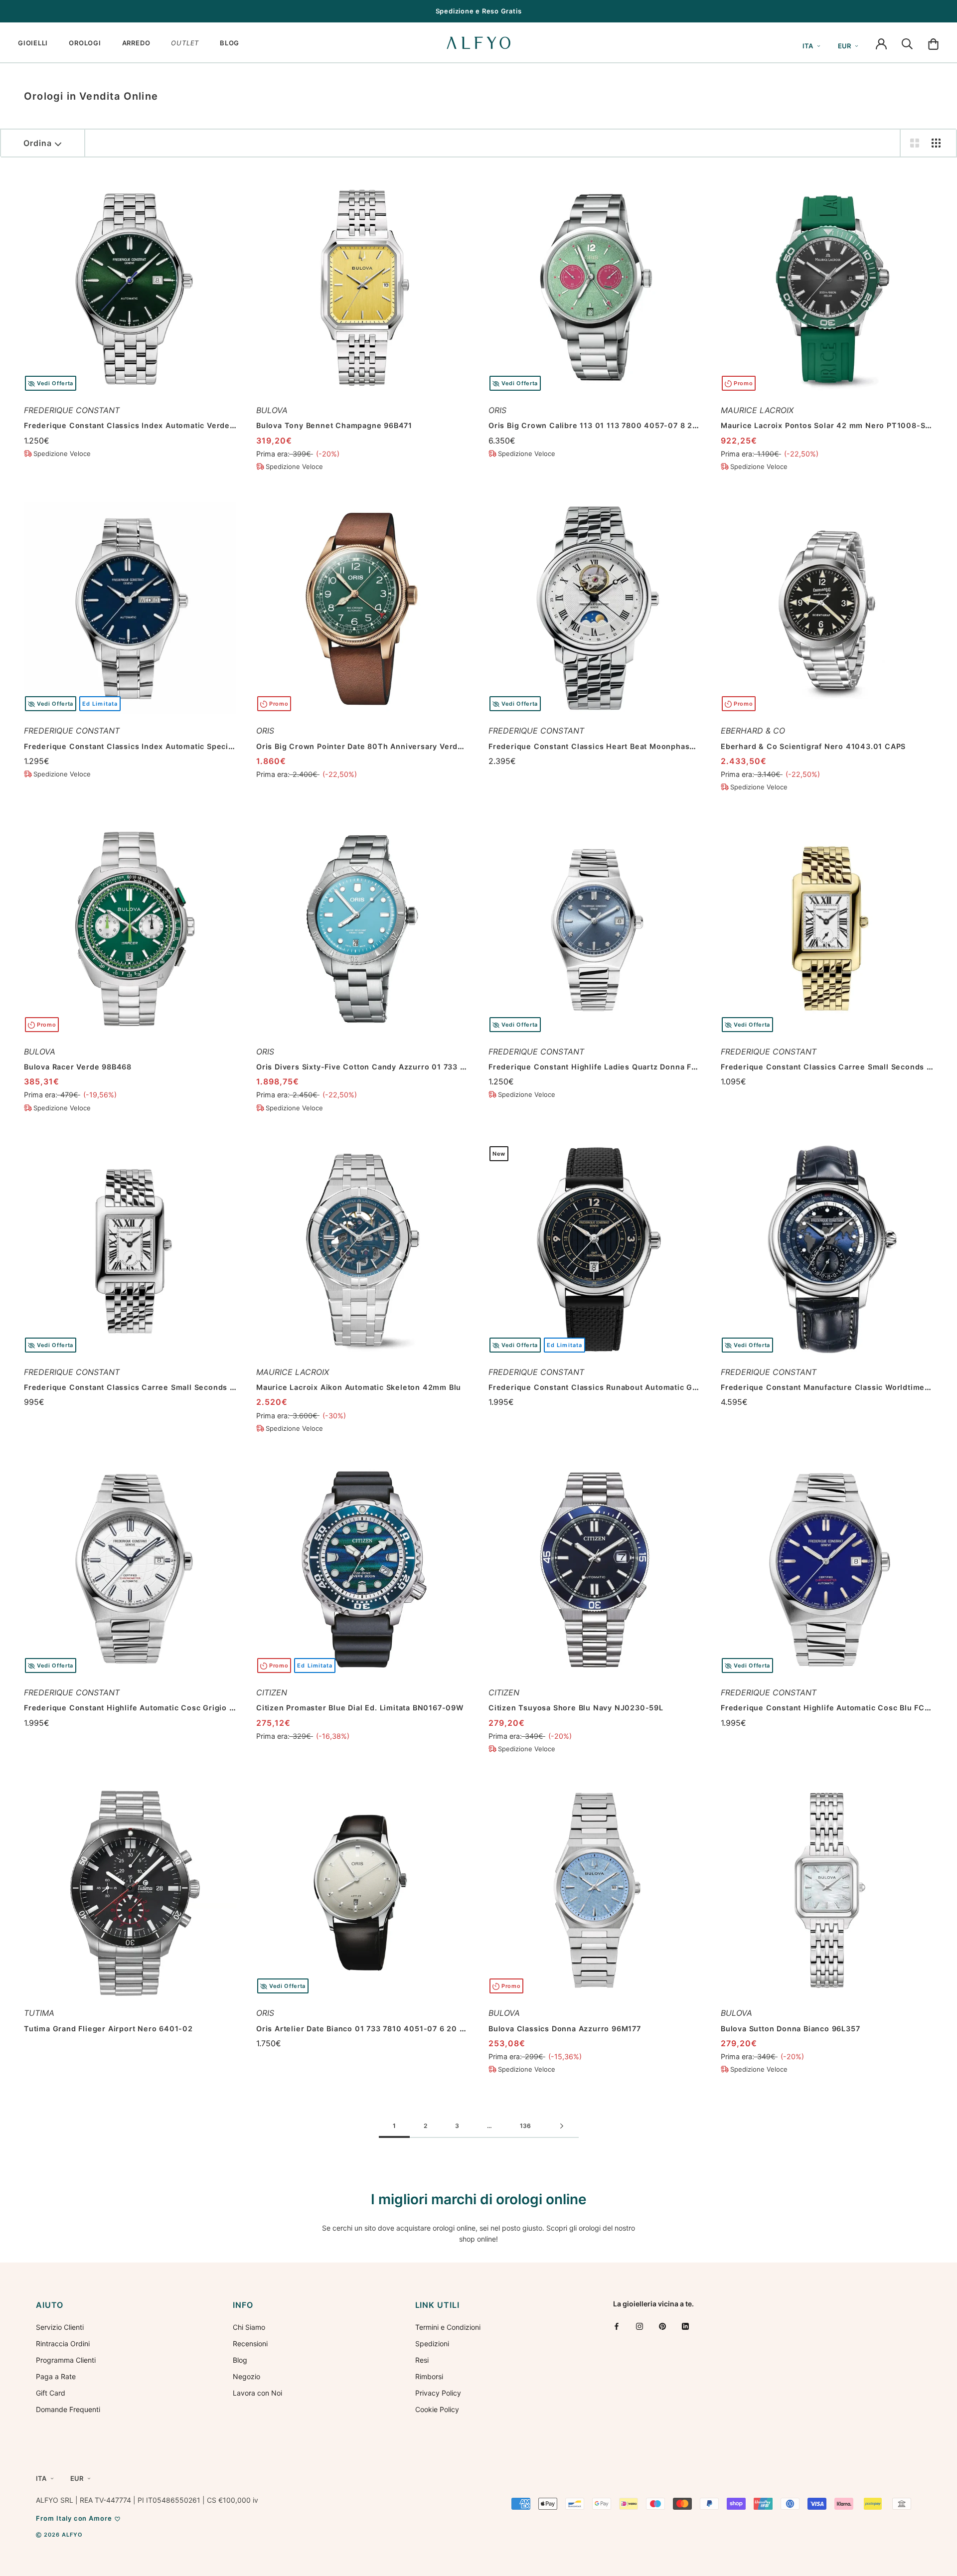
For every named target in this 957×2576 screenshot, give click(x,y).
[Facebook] (617, 2326)
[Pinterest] (662, 2326)
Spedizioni (432, 2344)
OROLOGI (85, 43)
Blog (240, 2360)
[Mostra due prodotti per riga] (915, 143)
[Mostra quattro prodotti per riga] (936, 143)
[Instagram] (639, 2326)
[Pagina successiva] (562, 2126)
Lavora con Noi (257, 2393)
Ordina (38, 143)
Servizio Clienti (60, 2327)
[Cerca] (907, 43)
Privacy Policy (438, 2393)
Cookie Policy (437, 2409)
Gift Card (51, 2393)
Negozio (246, 2376)
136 (525, 2126)
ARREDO (136, 43)
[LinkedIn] (685, 2326)
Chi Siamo (249, 2327)
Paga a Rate (56, 2376)
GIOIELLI (33, 43)
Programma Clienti (66, 2360)
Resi (422, 2360)
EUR (844, 46)
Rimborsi (429, 2376)
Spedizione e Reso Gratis (479, 11)
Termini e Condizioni (448, 2327)
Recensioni (250, 2344)
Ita (808, 46)
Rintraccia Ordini (63, 2344)
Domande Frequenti (68, 2409)
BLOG (230, 43)
